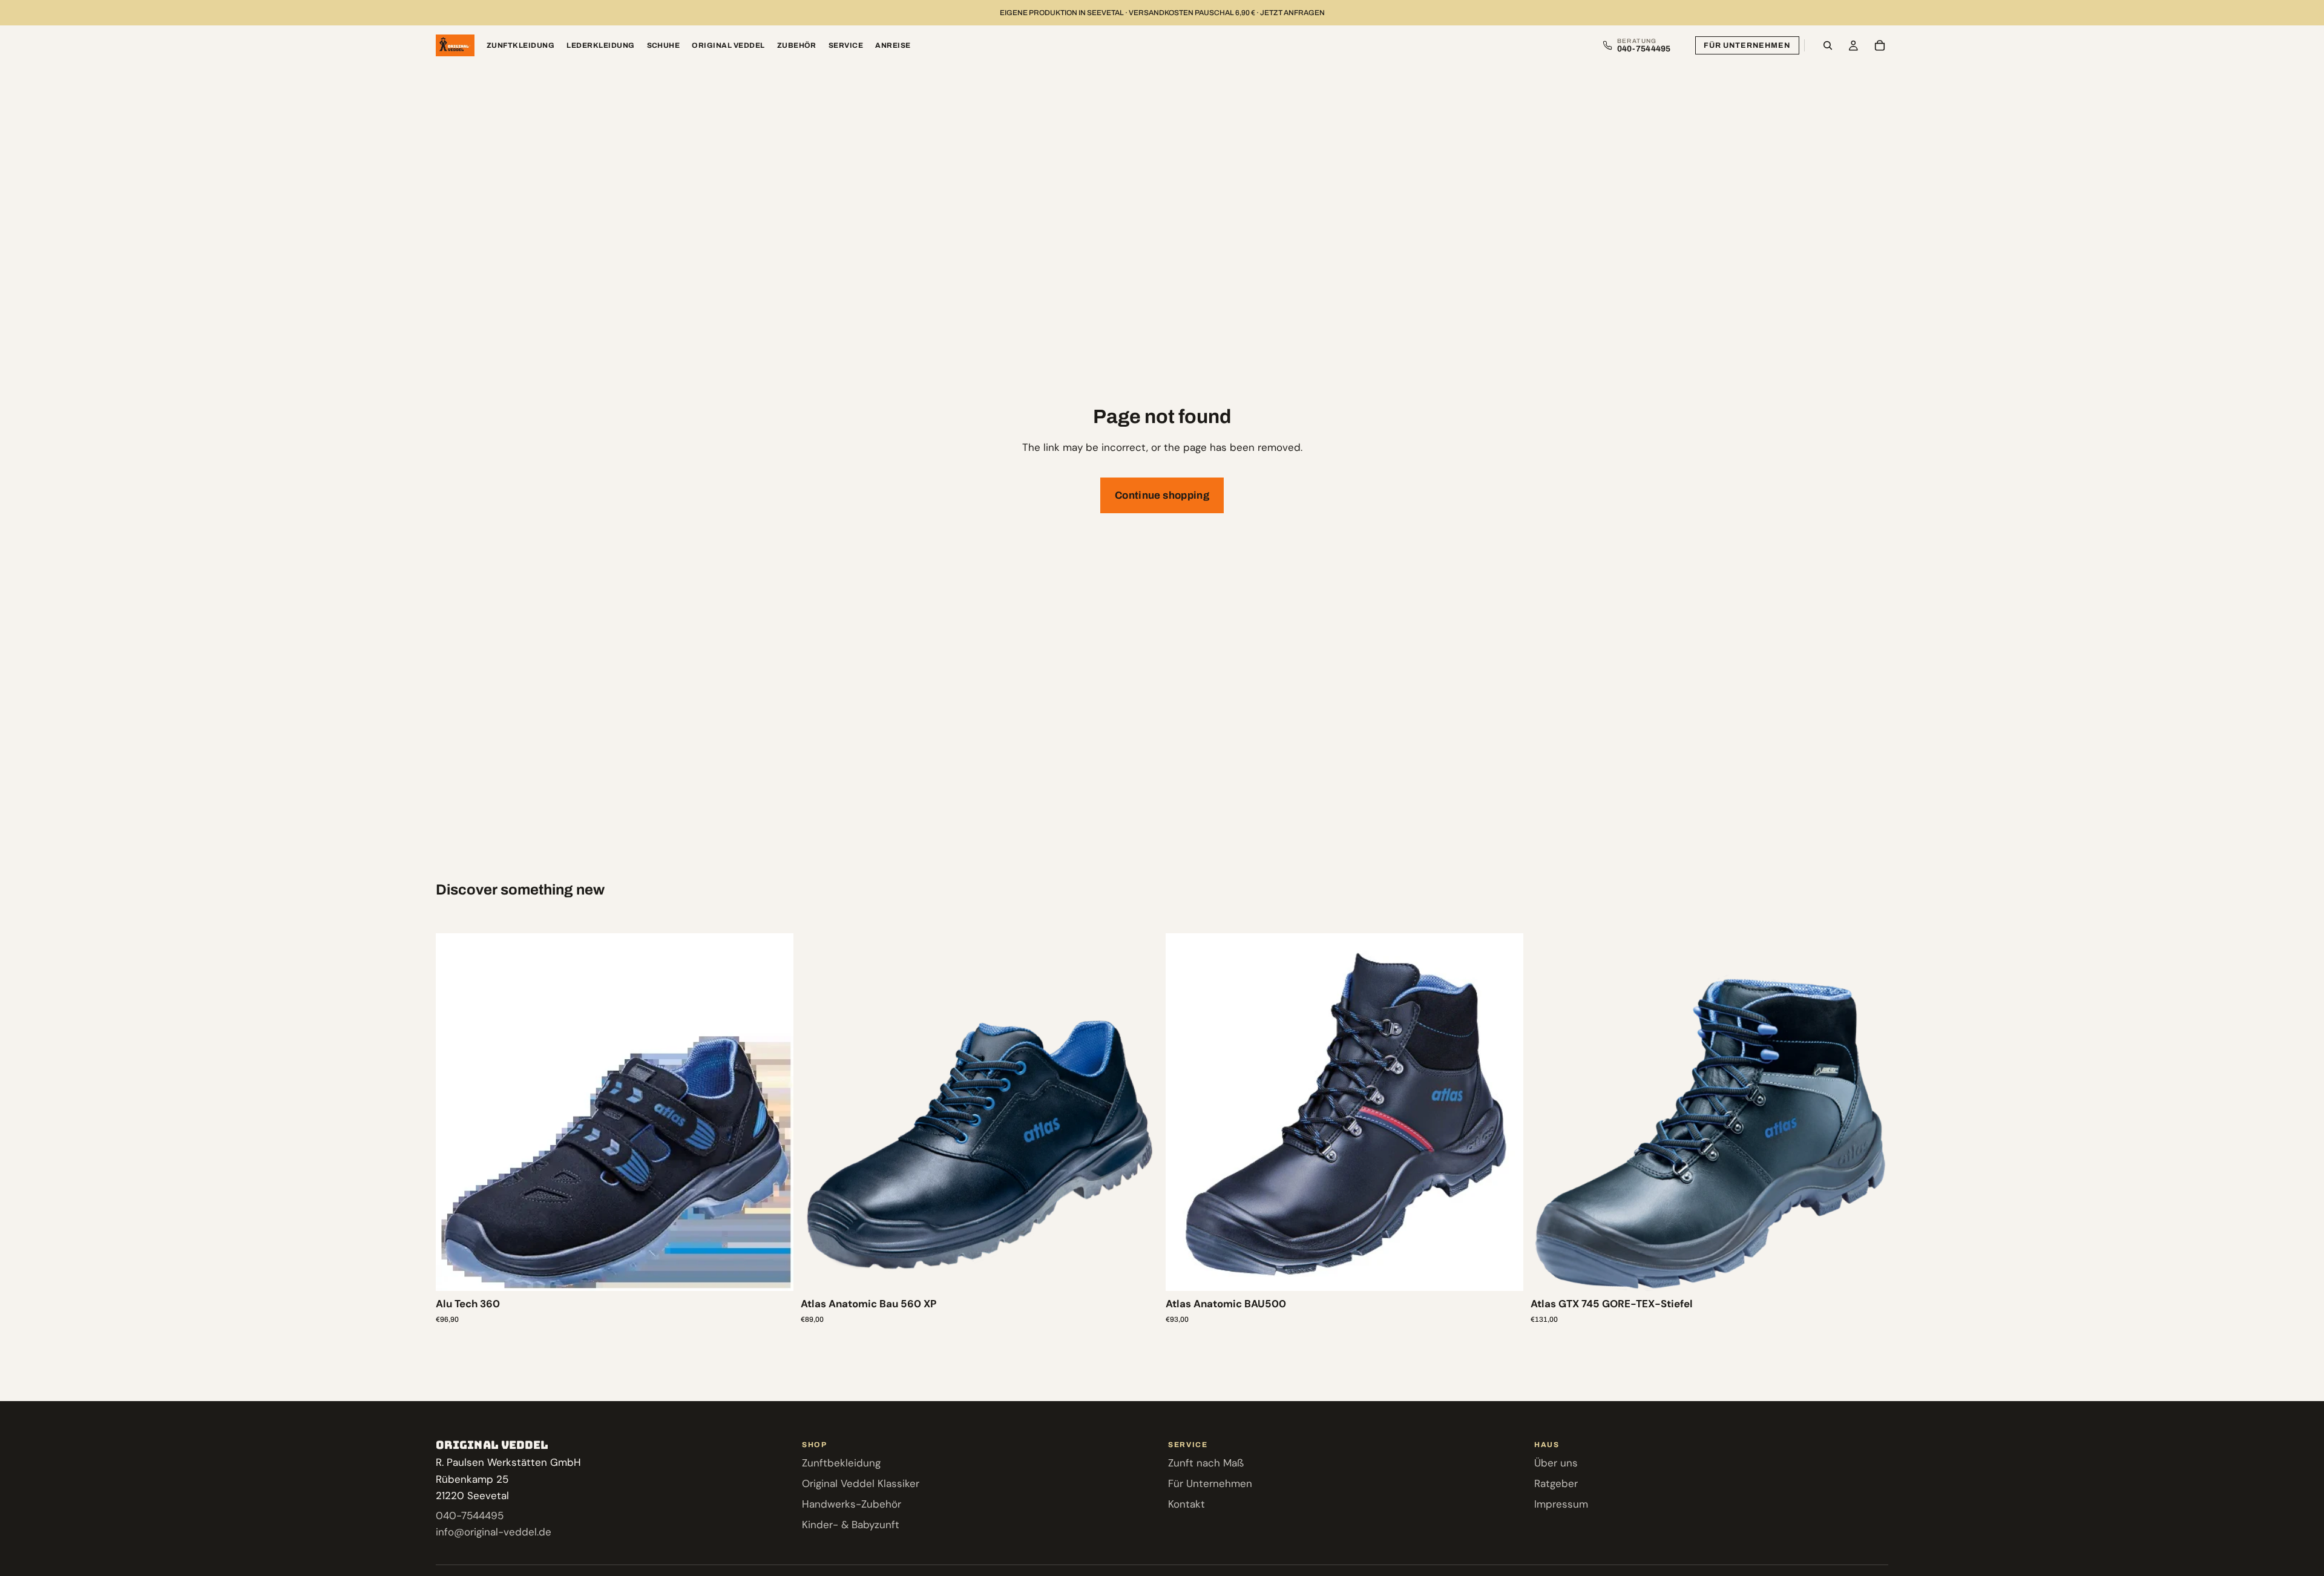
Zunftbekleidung (841, 1463)
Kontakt (1187, 1504)
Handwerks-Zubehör (852, 1504)
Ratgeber (1556, 1483)
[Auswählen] (1140, 1273)
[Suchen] (1828, 45)
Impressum (1561, 1504)
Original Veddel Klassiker (861, 1483)
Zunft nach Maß (1206, 1463)
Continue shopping (1162, 495)
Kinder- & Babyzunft (851, 1525)
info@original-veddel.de (494, 1532)
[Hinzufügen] (775, 1273)
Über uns (1556, 1463)
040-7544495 (470, 1515)
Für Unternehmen (1747, 45)
